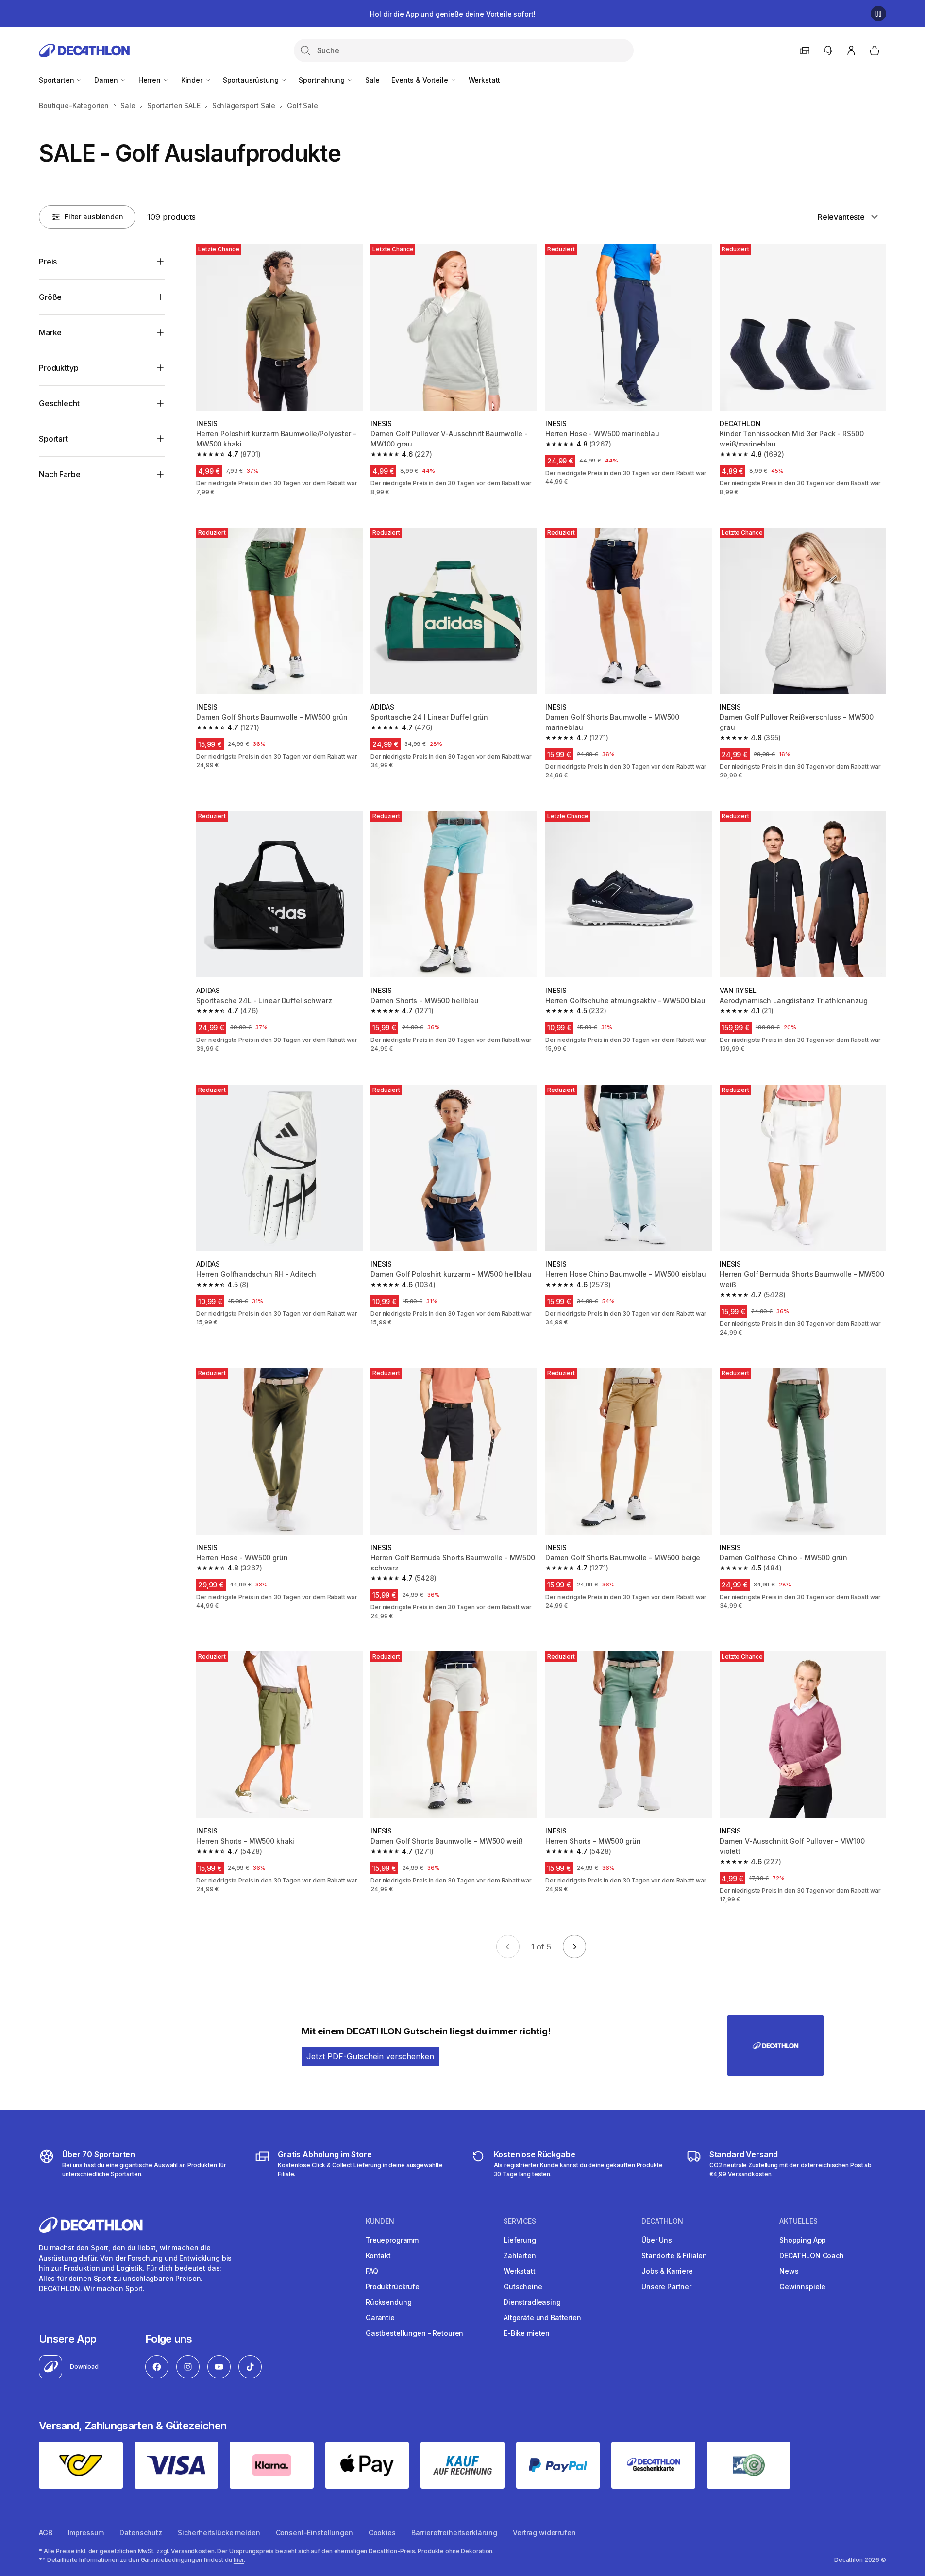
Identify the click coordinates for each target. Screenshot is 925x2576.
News (789, 2271)
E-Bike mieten (527, 2333)
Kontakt (378, 2255)
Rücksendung (388, 2302)
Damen (107, 80)
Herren (151, 80)
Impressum (86, 2533)
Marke (50, 332)
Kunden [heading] (380, 2221)
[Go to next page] (574, 1947)
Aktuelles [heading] (799, 2221)
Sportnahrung (322, 80)
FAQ (372, 2271)
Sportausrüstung (252, 80)
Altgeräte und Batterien (542, 2318)
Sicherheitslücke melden (219, 2533)
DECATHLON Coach (812, 2255)
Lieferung (520, 2240)
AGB (46, 2533)
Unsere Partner (666, 2287)
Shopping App (803, 2240)
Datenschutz (141, 2533)
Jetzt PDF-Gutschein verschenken (370, 2056)
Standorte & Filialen (674, 2255)
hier (239, 2560)
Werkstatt (485, 80)
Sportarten (57, 80)
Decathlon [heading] (662, 2221)
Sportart (53, 439)
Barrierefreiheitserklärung (454, 2533)
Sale (372, 80)
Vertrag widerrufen (544, 2533)
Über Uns (657, 2240)
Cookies (382, 2533)
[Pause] (878, 14)
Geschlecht (59, 403)
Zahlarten (520, 2255)
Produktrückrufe (393, 2287)
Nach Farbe (59, 474)
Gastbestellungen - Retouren (414, 2333)
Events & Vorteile (420, 80)
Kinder (193, 80)
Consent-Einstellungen (314, 2533)
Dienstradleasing (532, 2302)
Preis (48, 262)
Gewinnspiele (802, 2287)
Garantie (380, 2318)
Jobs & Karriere (667, 2271)
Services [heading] (520, 2221)
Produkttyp (59, 368)
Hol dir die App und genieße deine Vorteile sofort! (453, 14)
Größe (50, 297)
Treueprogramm (392, 2240)
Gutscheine (523, 2287)
